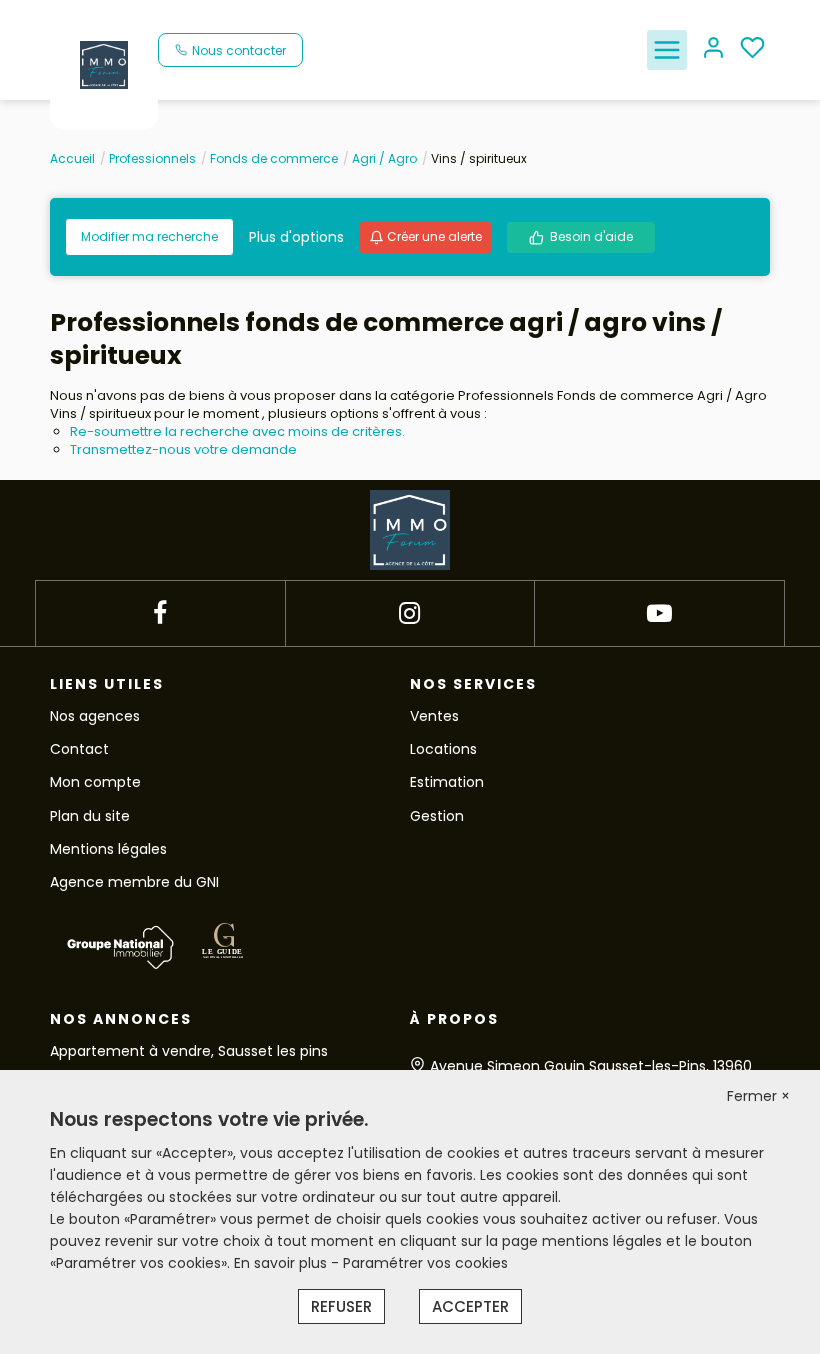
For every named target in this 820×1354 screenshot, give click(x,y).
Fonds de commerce (274, 158)
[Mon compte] (713, 49)
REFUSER (341, 1306)
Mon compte (95, 782)
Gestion (437, 816)
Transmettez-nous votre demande (183, 449)
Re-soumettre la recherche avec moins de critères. (237, 431)
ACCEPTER (470, 1306)
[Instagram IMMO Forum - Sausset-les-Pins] (409, 613)
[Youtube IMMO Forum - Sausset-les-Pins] (659, 613)
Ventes (434, 716)
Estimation (447, 782)
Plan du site (90, 816)
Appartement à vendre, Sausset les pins (189, 1051)
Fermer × (758, 1096)
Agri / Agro (384, 158)
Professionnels (152, 158)
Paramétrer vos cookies (425, 1263)
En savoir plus (282, 1263)
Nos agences (95, 716)
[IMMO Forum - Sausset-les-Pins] (104, 64)
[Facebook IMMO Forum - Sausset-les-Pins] (160, 613)
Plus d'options (296, 237)
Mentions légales (108, 849)
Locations (443, 749)
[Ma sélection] (752, 49)
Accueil (72, 158)
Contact (79, 749)
